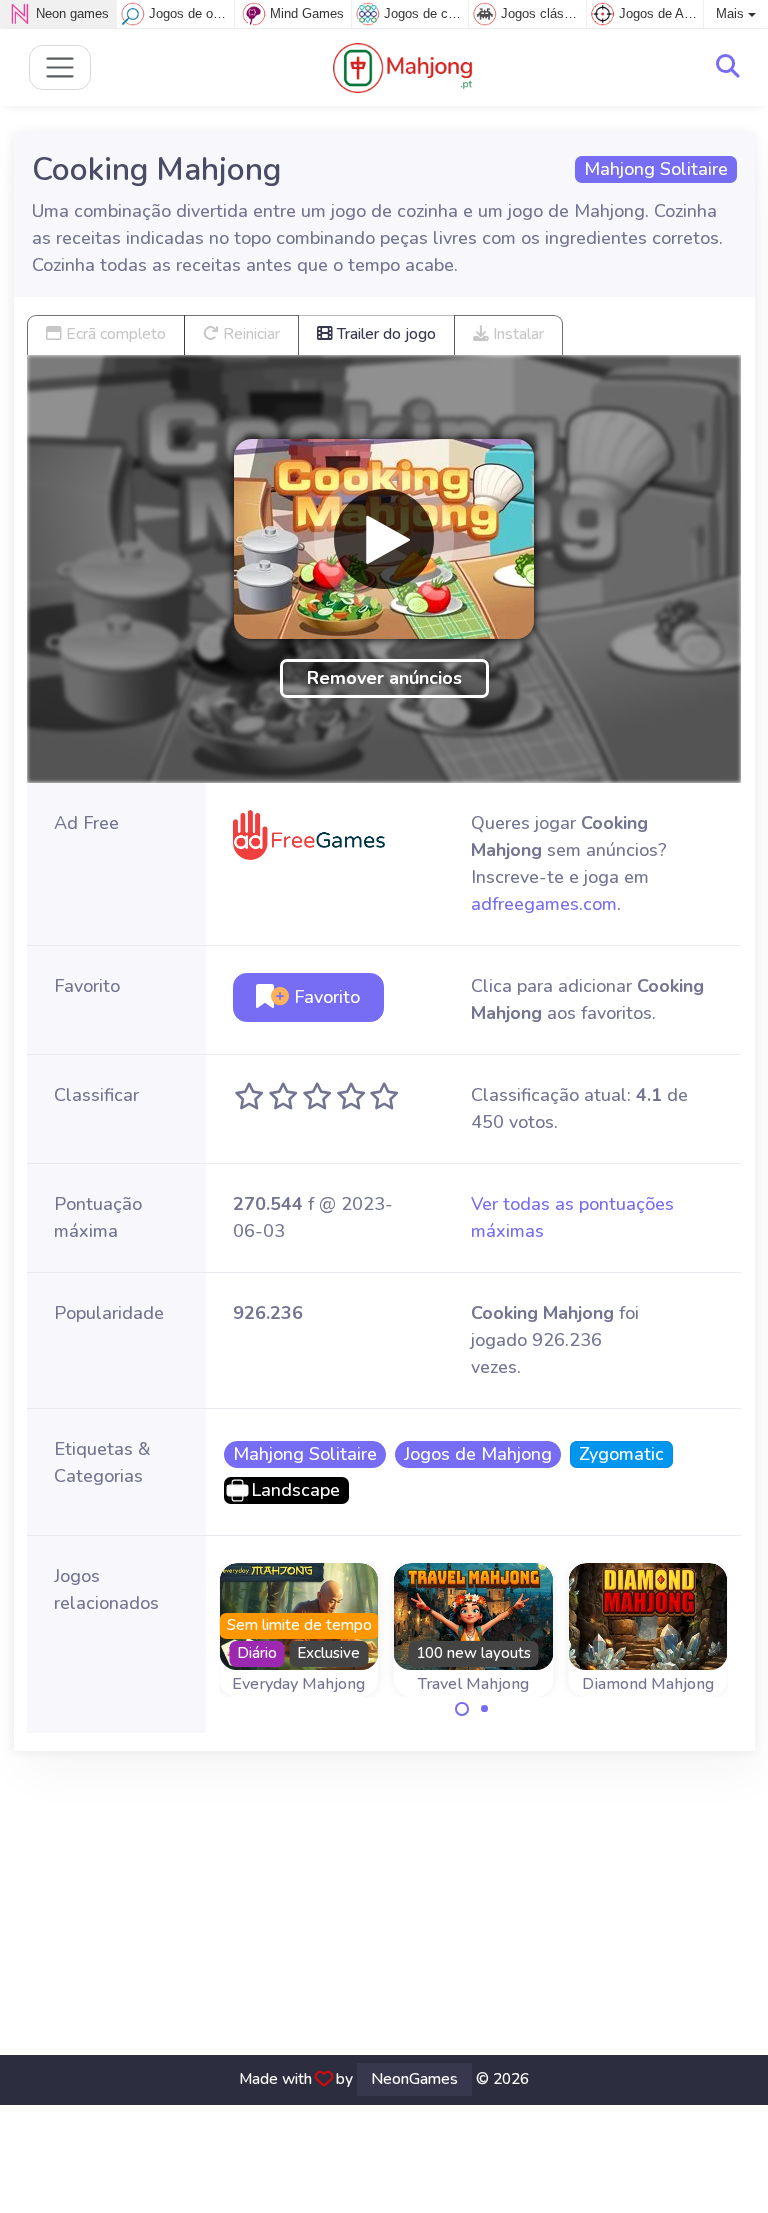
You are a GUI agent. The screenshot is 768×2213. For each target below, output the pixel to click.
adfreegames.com (544, 904)
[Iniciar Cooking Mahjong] (384, 539)
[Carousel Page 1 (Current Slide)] (462, 1709)
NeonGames (414, 2079)
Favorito (324, 997)
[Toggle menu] (60, 67)
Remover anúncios (384, 678)
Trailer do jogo (384, 334)
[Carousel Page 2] (485, 1709)
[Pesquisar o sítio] (728, 67)
